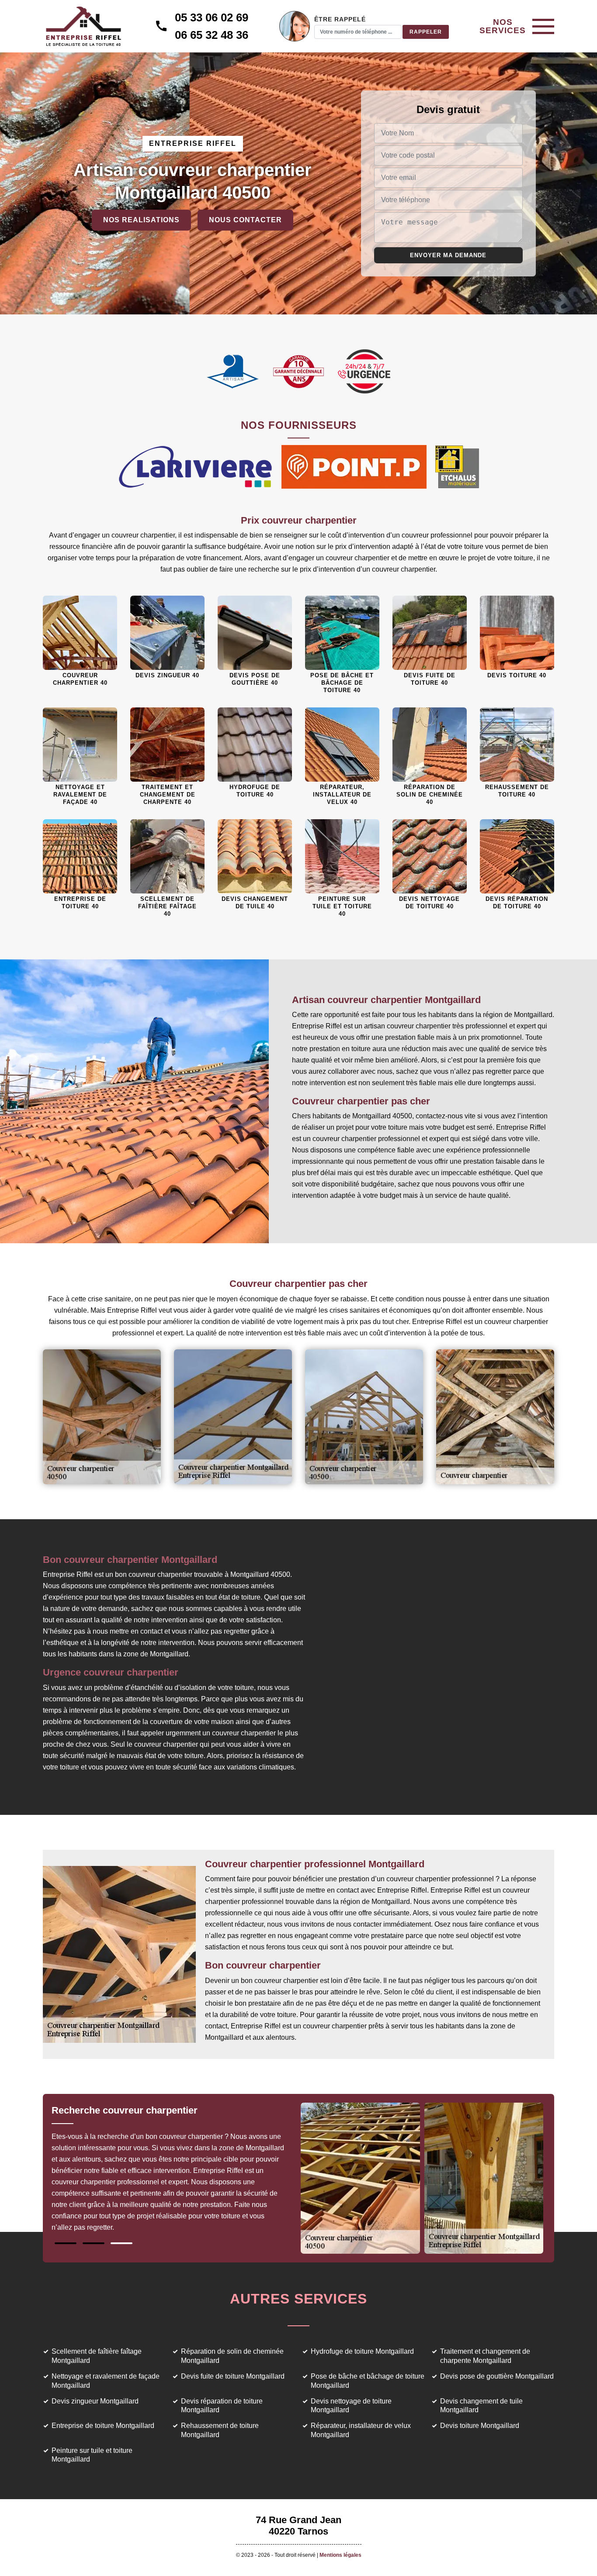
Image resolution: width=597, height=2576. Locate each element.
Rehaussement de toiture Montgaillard (220, 2430)
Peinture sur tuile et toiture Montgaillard (92, 2455)
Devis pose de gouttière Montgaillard (497, 2376)
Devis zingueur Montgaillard (95, 2401)
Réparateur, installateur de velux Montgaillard (361, 2430)
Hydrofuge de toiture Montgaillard (362, 2351)
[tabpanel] (175, 2173)
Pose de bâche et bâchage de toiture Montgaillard (368, 2381)
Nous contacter (245, 220)
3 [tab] (121, 2243)
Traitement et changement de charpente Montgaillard (485, 2356)
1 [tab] (66, 2243)
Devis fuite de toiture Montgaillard (233, 2376)
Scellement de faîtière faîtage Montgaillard (97, 2356)
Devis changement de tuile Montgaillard (481, 2406)
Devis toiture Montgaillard (480, 2426)
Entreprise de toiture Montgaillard (103, 2426)
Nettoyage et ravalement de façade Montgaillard (106, 2381)
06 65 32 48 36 (212, 35)
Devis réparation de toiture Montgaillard (222, 2406)
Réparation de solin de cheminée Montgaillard (232, 2356)
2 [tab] (94, 2243)
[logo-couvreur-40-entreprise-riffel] (83, 26)
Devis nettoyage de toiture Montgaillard (351, 2406)
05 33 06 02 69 (212, 17)
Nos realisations (141, 220)
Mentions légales (340, 2555)
